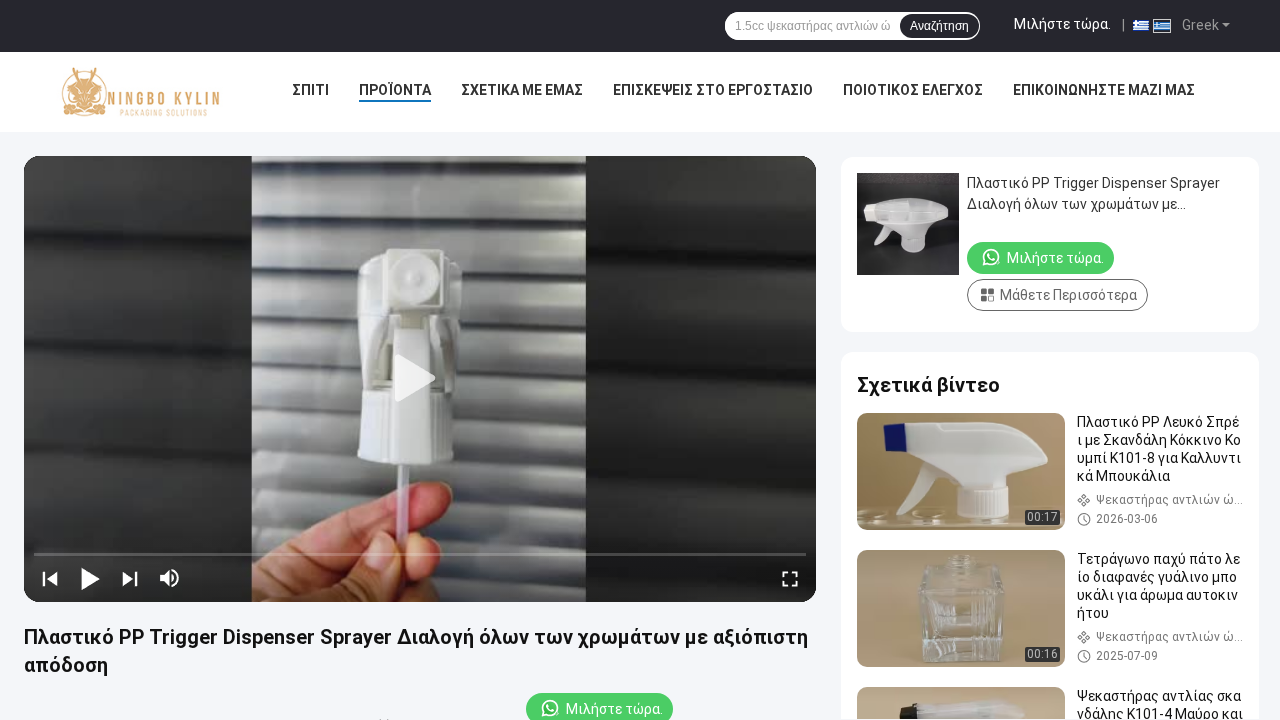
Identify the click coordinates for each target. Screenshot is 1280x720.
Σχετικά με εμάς (522, 90)
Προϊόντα (395, 90)
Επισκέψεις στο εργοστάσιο (713, 90)
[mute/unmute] (170, 578)
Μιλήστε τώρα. (1062, 24)
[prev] (50, 578)
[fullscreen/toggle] (790, 578)
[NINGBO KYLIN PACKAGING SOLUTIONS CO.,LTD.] (141, 92)
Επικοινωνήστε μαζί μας (1104, 90)
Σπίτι (310, 90)
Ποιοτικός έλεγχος (913, 90)
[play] (420, 379)
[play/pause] (90, 578)
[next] (130, 578)
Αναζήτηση (939, 26)
